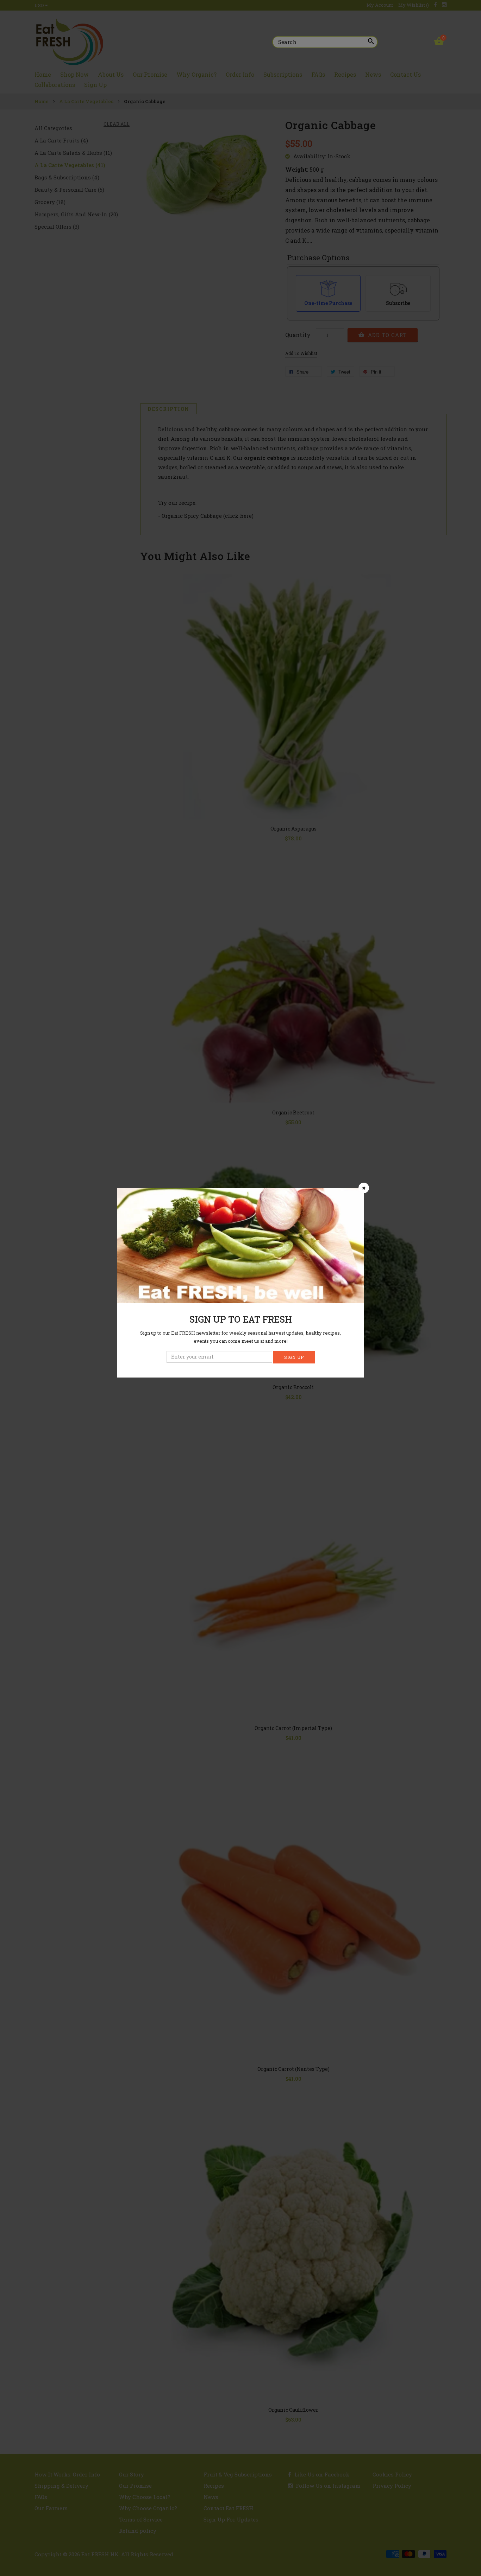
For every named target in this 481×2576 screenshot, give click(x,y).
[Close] (364, 1188)
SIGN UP (294, 1357)
